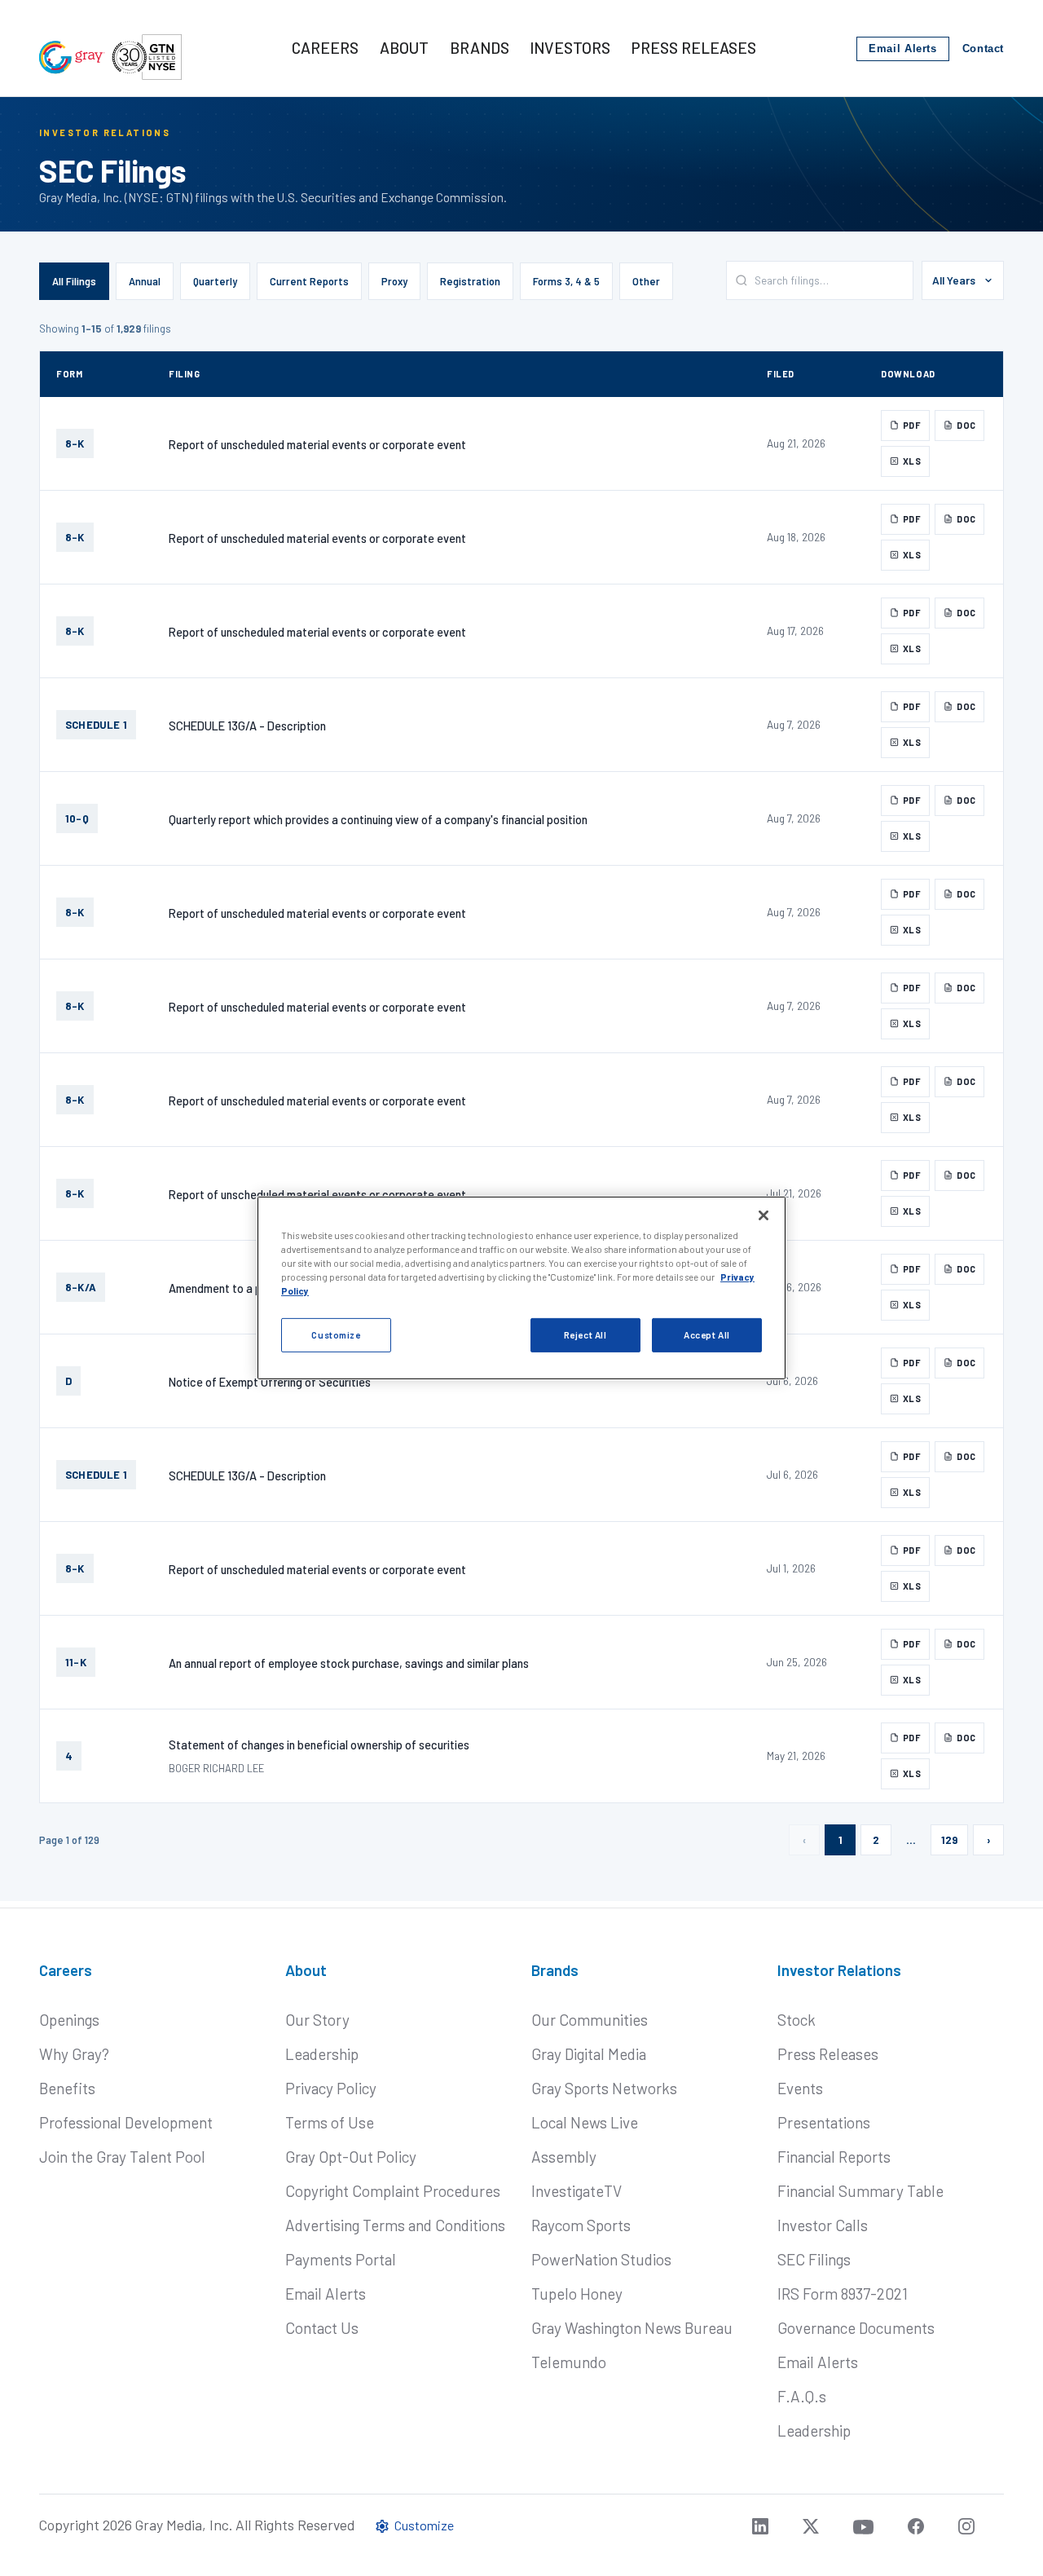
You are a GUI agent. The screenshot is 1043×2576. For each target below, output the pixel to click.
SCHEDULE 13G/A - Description (247, 726)
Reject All (585, 1335)
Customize (336, 1335)
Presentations (824, 2122)
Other (646, 281)
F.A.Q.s (802, 2396)
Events (800, 2088)
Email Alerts (903, 49)
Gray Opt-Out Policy (351, 2157)
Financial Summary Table (860, 2191)
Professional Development (126, 2122)
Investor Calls (823, 2225)
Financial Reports (834, 2157)
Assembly (564, 2157)
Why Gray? (74, 2054)
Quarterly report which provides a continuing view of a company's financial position (378, 819)
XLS (912, 461)
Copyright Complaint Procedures (393, 2191)
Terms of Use (330, 2122)
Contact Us (322, 2328)
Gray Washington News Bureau (632, 2328)
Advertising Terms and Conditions (395, 2225)
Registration (470, 281)
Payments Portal (341, 2259)
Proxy (394, 281)
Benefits (67, 2088)
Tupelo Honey (577, 2294)
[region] (521, 1288)
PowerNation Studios (601, 2259)
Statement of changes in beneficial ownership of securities (319, 1745)
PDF (912, 425)
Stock (797, 2020)
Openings (69, 2020)
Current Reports (309, 281)
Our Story (317, 2020)
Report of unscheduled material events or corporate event (317, 444)
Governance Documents (856, 2328)
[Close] (764, 1215)
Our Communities (590, 2020)
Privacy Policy (331, 2088)
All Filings (74, 281)
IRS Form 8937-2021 (843, 2294)
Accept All (707, 1335)
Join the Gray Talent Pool (122, 2157)
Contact (983, 49)
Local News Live (585, 2122)
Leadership (322, 2054)
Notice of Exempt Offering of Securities (270, 1382)
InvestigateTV (577, 2191)
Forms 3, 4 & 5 (566, 281)
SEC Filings (814, 2259)
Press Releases (828, 2054)
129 (949, 1840)
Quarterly (215, 281)
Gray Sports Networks (604, 2088)
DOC (966, 425)
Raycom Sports (581, 2225)
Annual (145, 281)
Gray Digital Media (589, 2054)
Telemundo (569, 2362)
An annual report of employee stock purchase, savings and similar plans (349, 1663)
